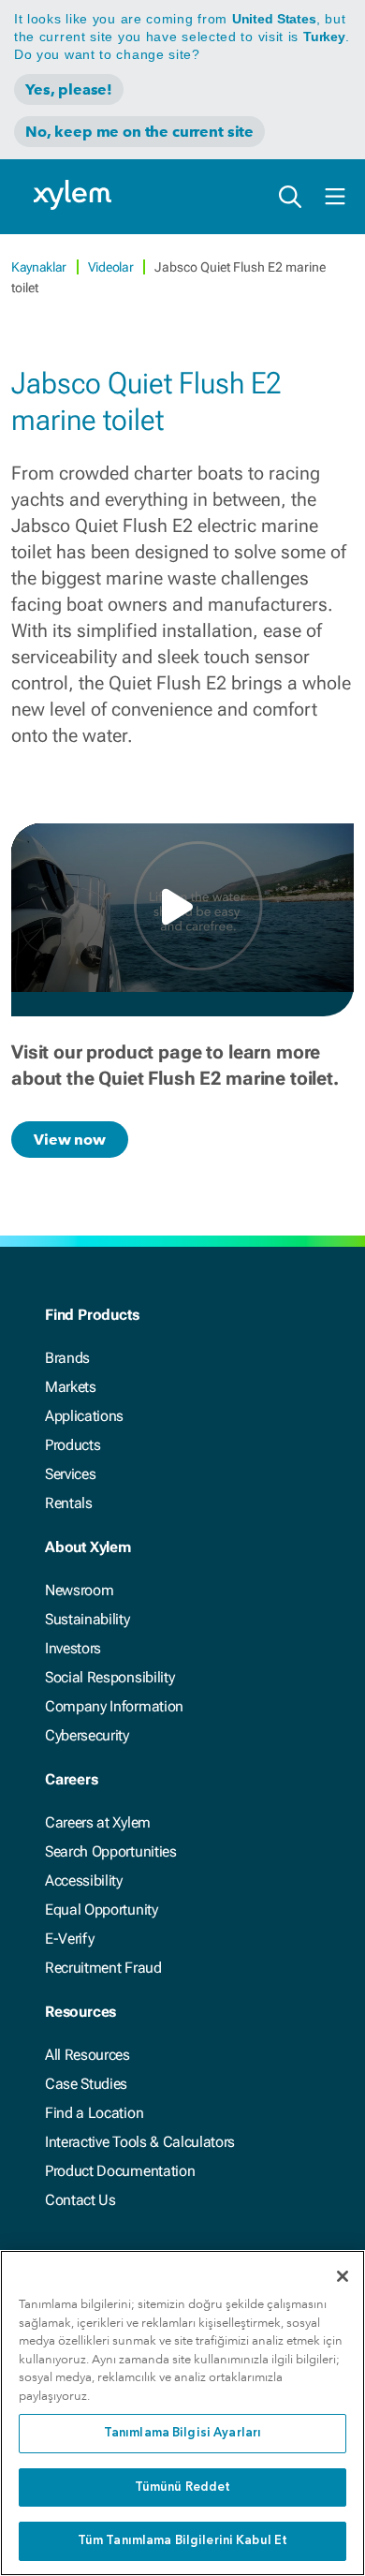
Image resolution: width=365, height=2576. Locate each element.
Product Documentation (120, 2171)
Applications (84, 1416)
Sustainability (88, 1619)
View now (70, 1140)
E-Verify (69, 1939)
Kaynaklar (40, 267)
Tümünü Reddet (183, 2487)
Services (70, 1474)
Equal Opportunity (102, 1910)
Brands (67, 1358)
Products (73, 1445)
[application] (182, 908)
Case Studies (86, 2084)
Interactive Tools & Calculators (140, 2142)
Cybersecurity (87, 1735)
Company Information (114, 1706)
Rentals (69, 1503)
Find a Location (94, 2113)
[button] (182, 907)
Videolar (112, 267)
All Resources (88, 2055)
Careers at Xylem (98, 1822)
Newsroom (79, 1590)
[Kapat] (343, 2276)
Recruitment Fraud (103, 1968)
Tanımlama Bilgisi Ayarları (182, 2433)
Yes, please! (69, 89)
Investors (73, 1648)
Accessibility (84, 1880)
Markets (71, 1387)
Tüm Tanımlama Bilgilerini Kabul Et (182, 2541)
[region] (182, 2413)
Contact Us (80, 2200)
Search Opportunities (111, 1851)
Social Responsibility (109, 1677)
